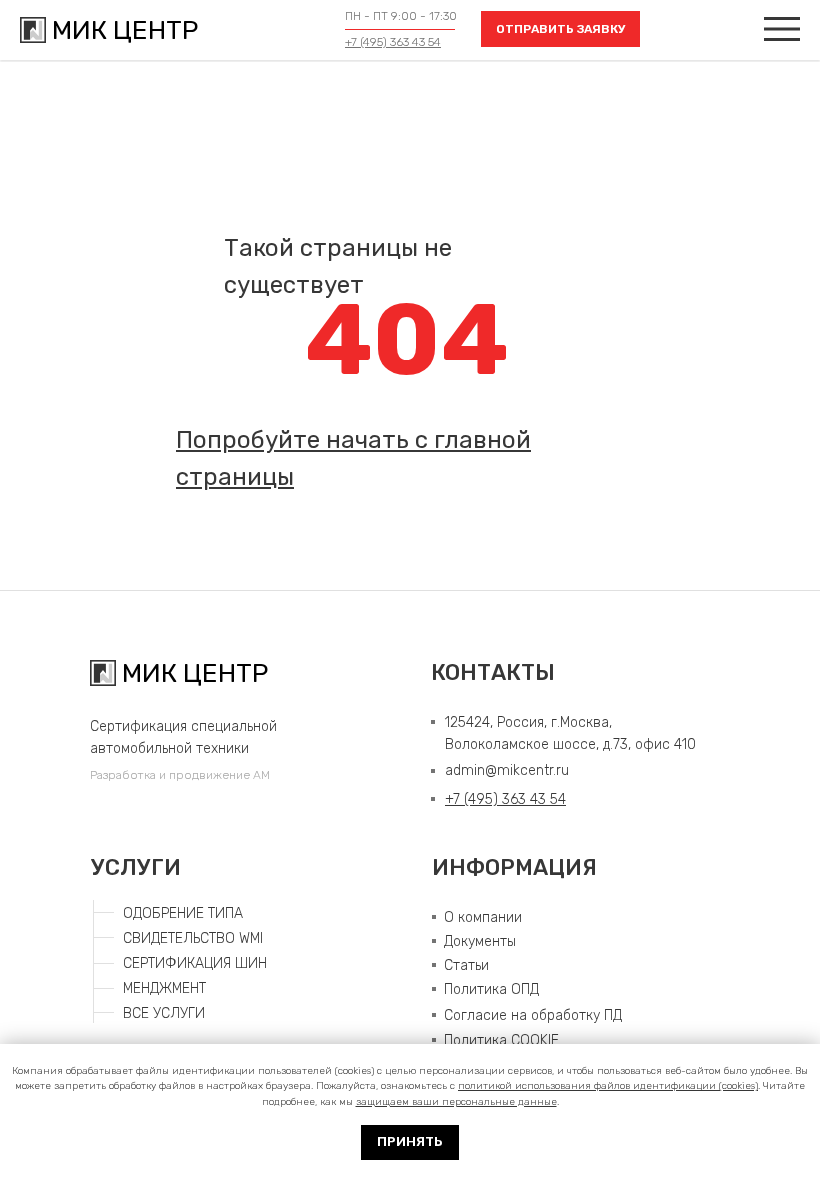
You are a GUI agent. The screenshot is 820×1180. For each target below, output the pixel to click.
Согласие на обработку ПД (533, 1015)
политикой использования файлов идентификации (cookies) (608, 1086)
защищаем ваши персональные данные (456, 1102)
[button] (560, 29)
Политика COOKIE (501, 1040)
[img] (782, 29)
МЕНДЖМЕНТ (164, 988)
